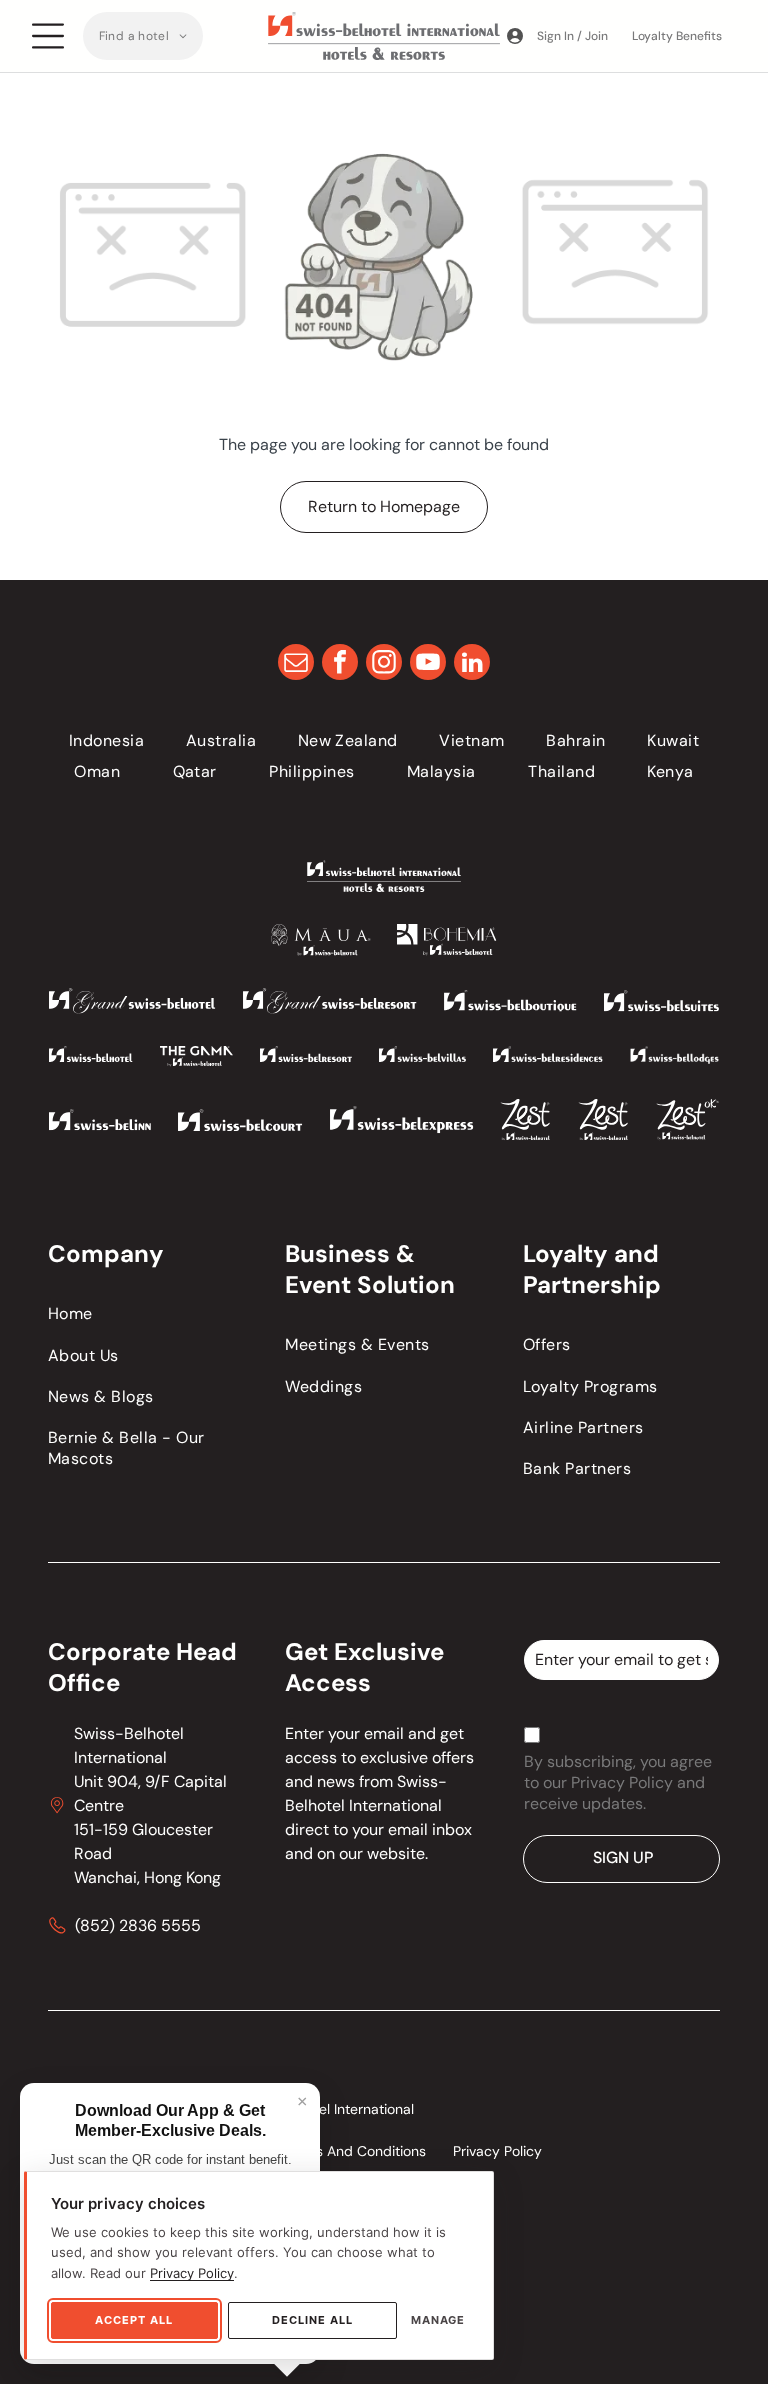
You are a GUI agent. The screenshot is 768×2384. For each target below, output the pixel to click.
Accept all (134, 2320)
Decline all (312, 2320)
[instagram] (384, 664)
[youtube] (428, 664)
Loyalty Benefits (677, 36)
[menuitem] (143, 36)
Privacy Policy (192, 2273)
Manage (438, 2320)
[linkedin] (472, 664)
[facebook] (340, 664)
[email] (296, 664)
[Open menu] (48, 36)
